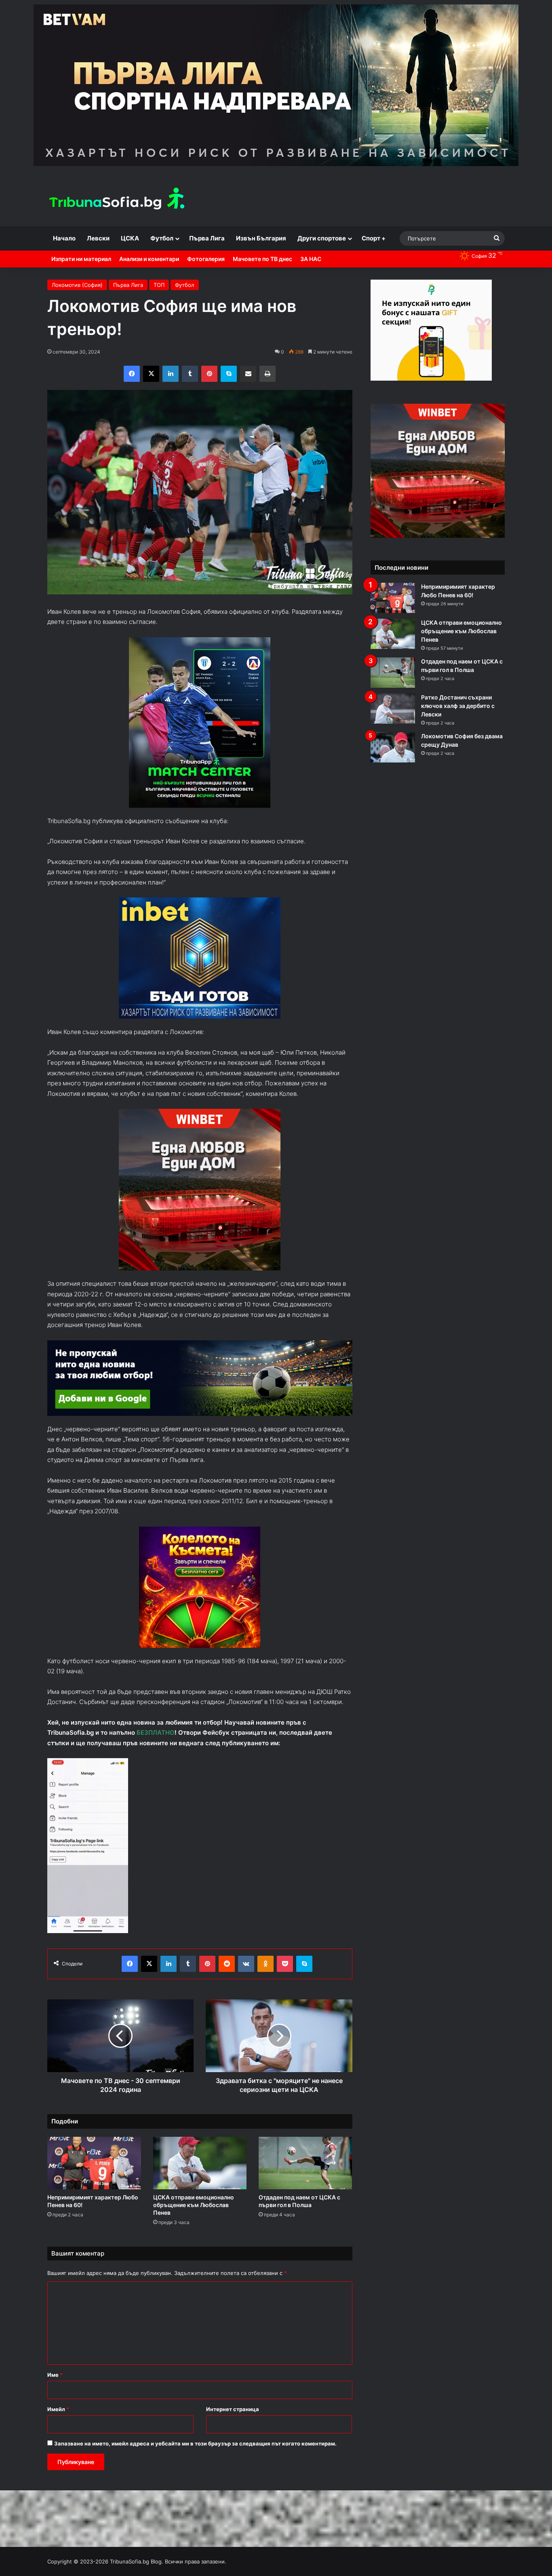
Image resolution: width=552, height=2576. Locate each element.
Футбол (162, 238)
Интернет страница (233, 2409)
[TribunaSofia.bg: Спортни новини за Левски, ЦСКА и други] (118, 200)
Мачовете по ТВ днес (262, 259)
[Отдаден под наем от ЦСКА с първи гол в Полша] (305, 2163)
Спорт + (374, 238)
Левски (98, 238)
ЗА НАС (311, 259)
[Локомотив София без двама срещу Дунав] (393, 747)
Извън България (261, 238)
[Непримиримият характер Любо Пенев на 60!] (94, 2163)
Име (55, 2375)
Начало (64, 238)
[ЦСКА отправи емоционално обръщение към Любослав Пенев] (200, 2163)
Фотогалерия (206, 259)
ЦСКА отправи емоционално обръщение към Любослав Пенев (194, 2205)
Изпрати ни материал (81, 259)
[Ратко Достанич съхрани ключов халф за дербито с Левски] (393, 709)
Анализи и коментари (149, 259)
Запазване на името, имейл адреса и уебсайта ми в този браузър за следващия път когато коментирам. (195, 2443)
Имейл (58, 2409)
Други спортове (322, 238)
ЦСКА (130, 238)
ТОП (159, 285)
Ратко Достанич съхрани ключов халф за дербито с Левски (458, 706)
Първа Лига (207, 238)
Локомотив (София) (77, 285)
